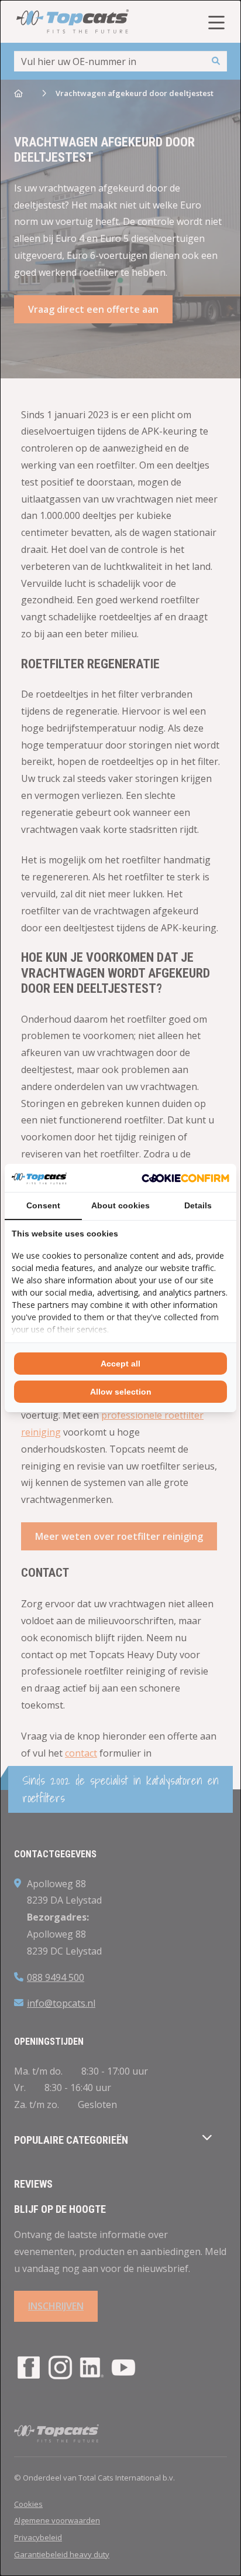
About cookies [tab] (120, 1205)
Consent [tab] (43, 1205)
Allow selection (121, 1392)
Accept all (120, 1364)
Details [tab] (198, 1205)
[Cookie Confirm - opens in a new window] (185, 1178)
